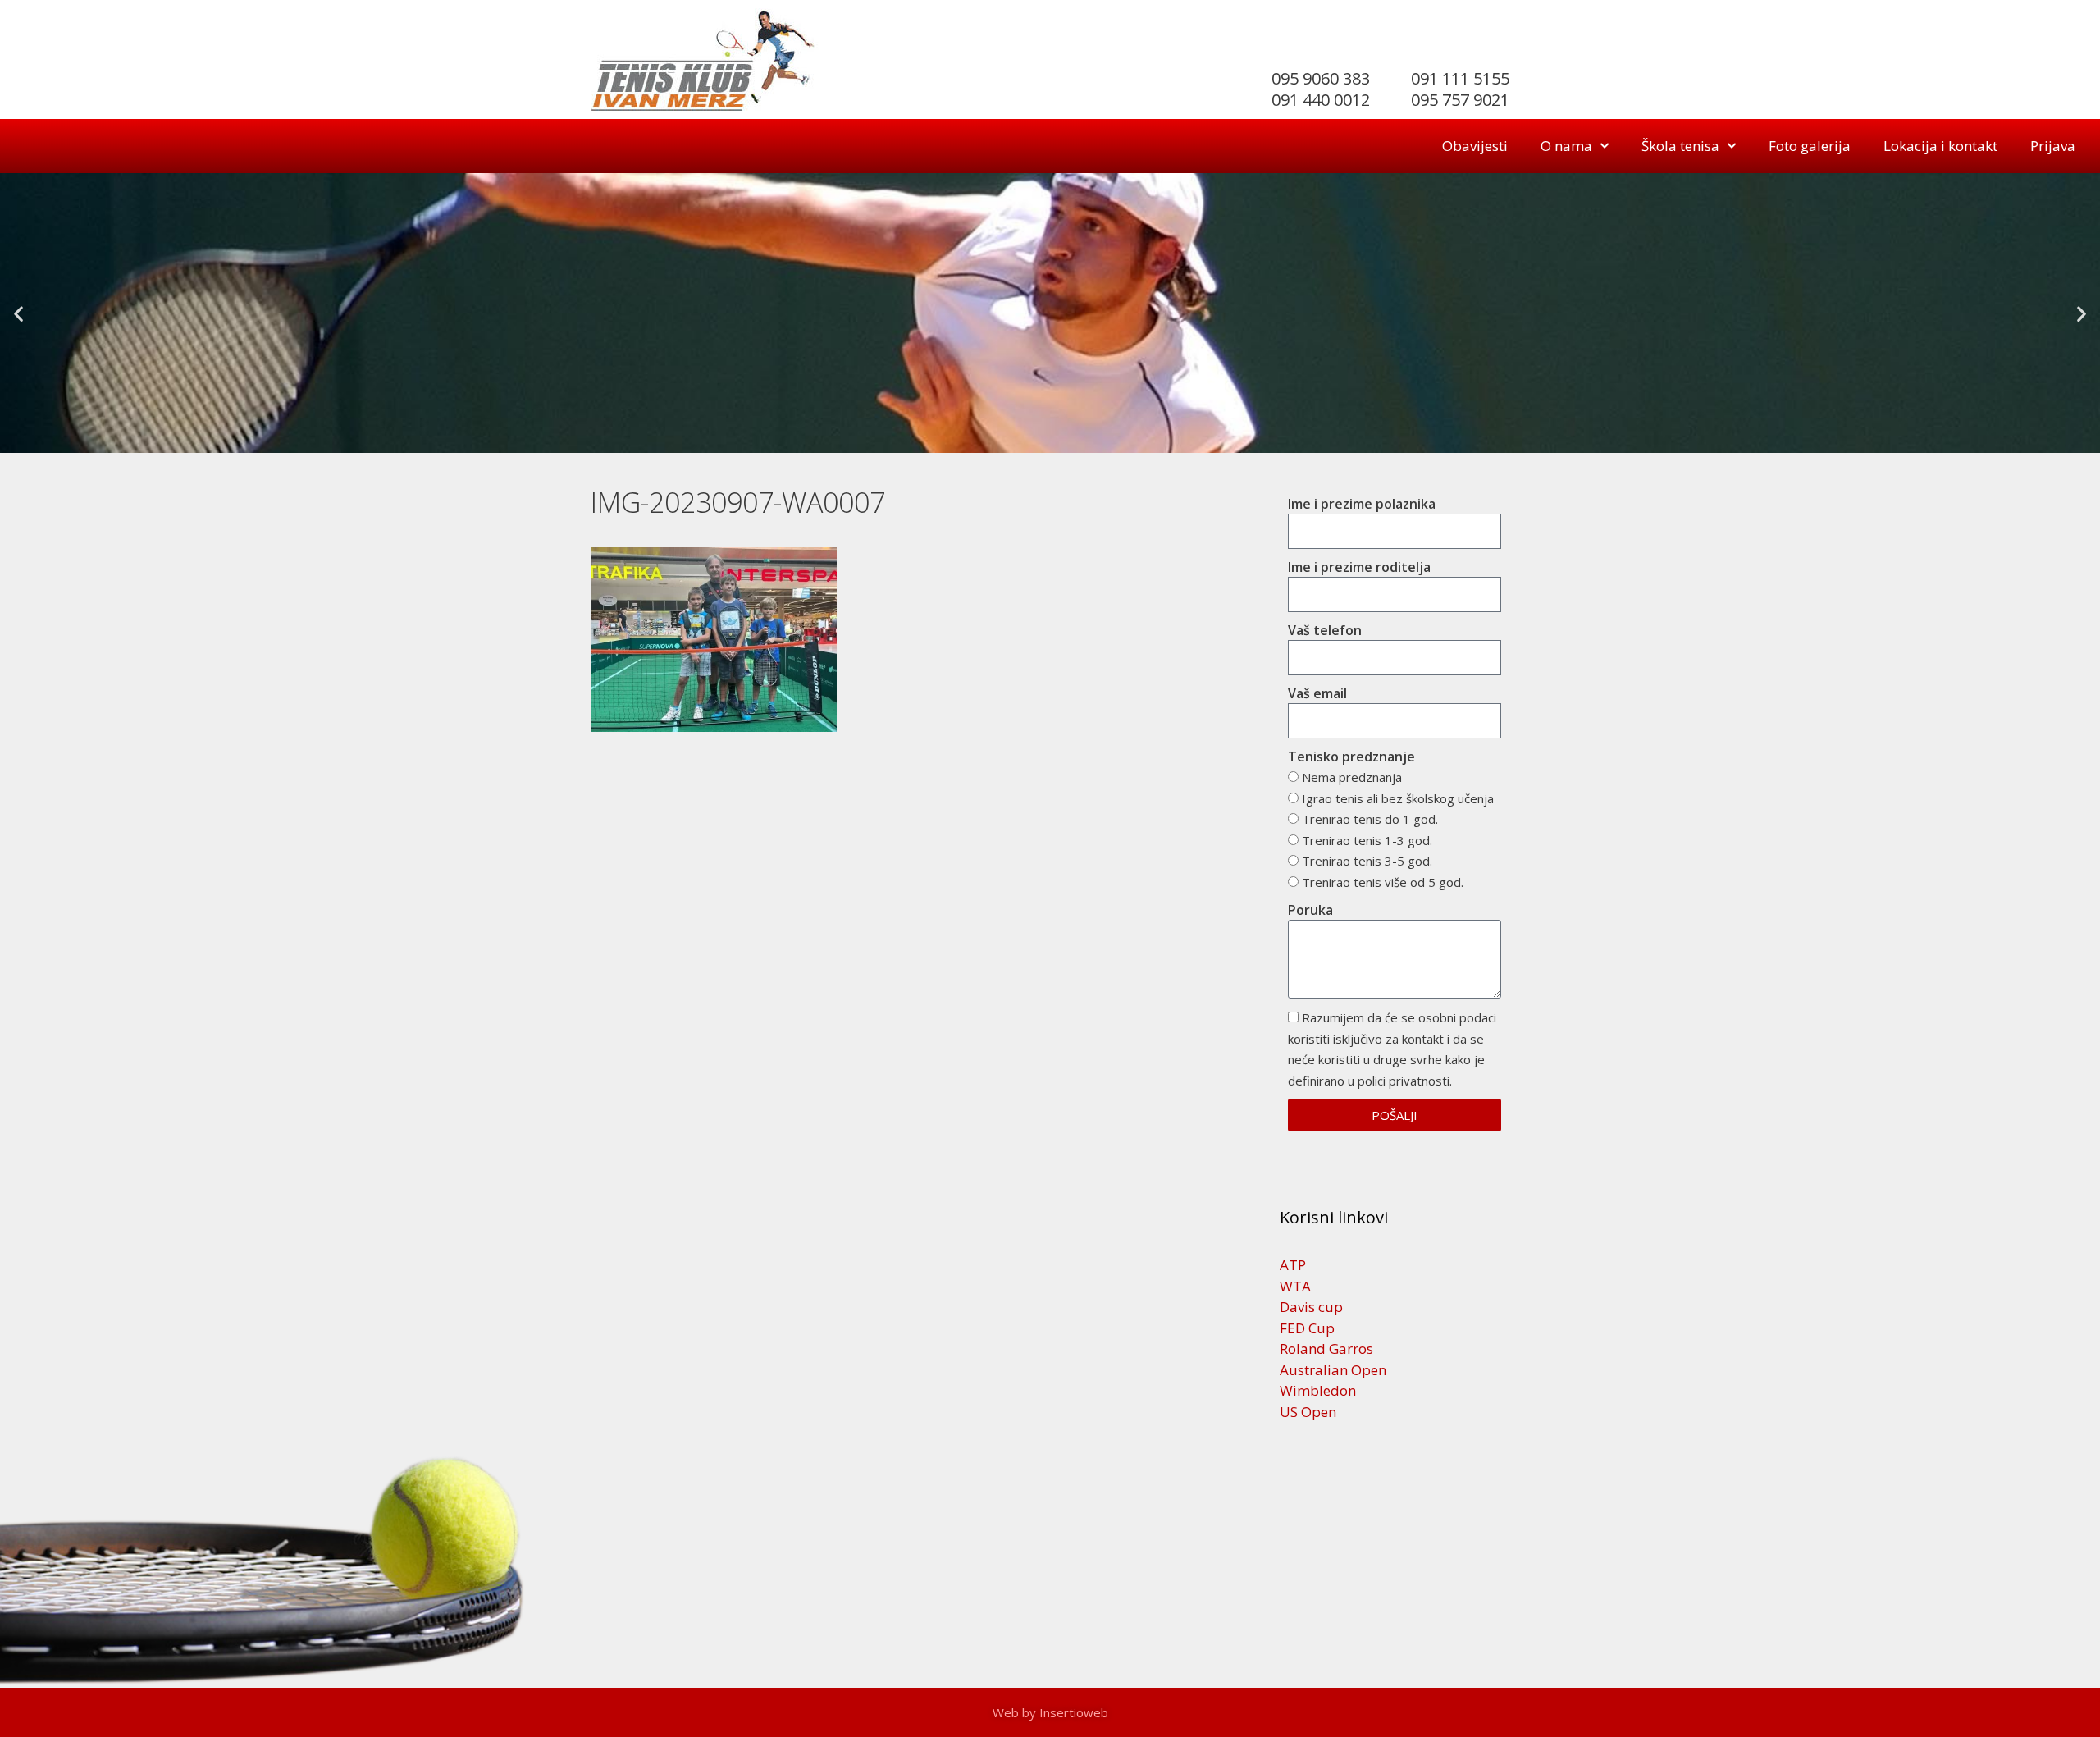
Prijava (2053, 146)
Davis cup (1311, 1307)
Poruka (1310, 910)
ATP (1293, 1265)
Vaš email (1317, 693)
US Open (1308, 1412)
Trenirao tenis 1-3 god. (1367, 840)
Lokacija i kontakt (1940, 146)
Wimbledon (1318, 1390)
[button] (18, 313)
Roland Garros (1326, 1348)
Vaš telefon (1325, 630)
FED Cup (1307, 1328)
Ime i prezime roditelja (1359, 567)
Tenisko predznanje (1351, 757)
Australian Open (1333, 1370)
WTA (1295, 1286)
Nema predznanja (1352, 777)
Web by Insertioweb (1050, 1712)
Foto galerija (1810, 146)
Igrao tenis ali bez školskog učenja (1398, 798)
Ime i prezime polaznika (1362, 504)
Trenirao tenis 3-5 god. (1367, 861)
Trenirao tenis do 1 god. (1370, 819)
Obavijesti (1475, 146)
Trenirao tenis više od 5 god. (1383, 882)
